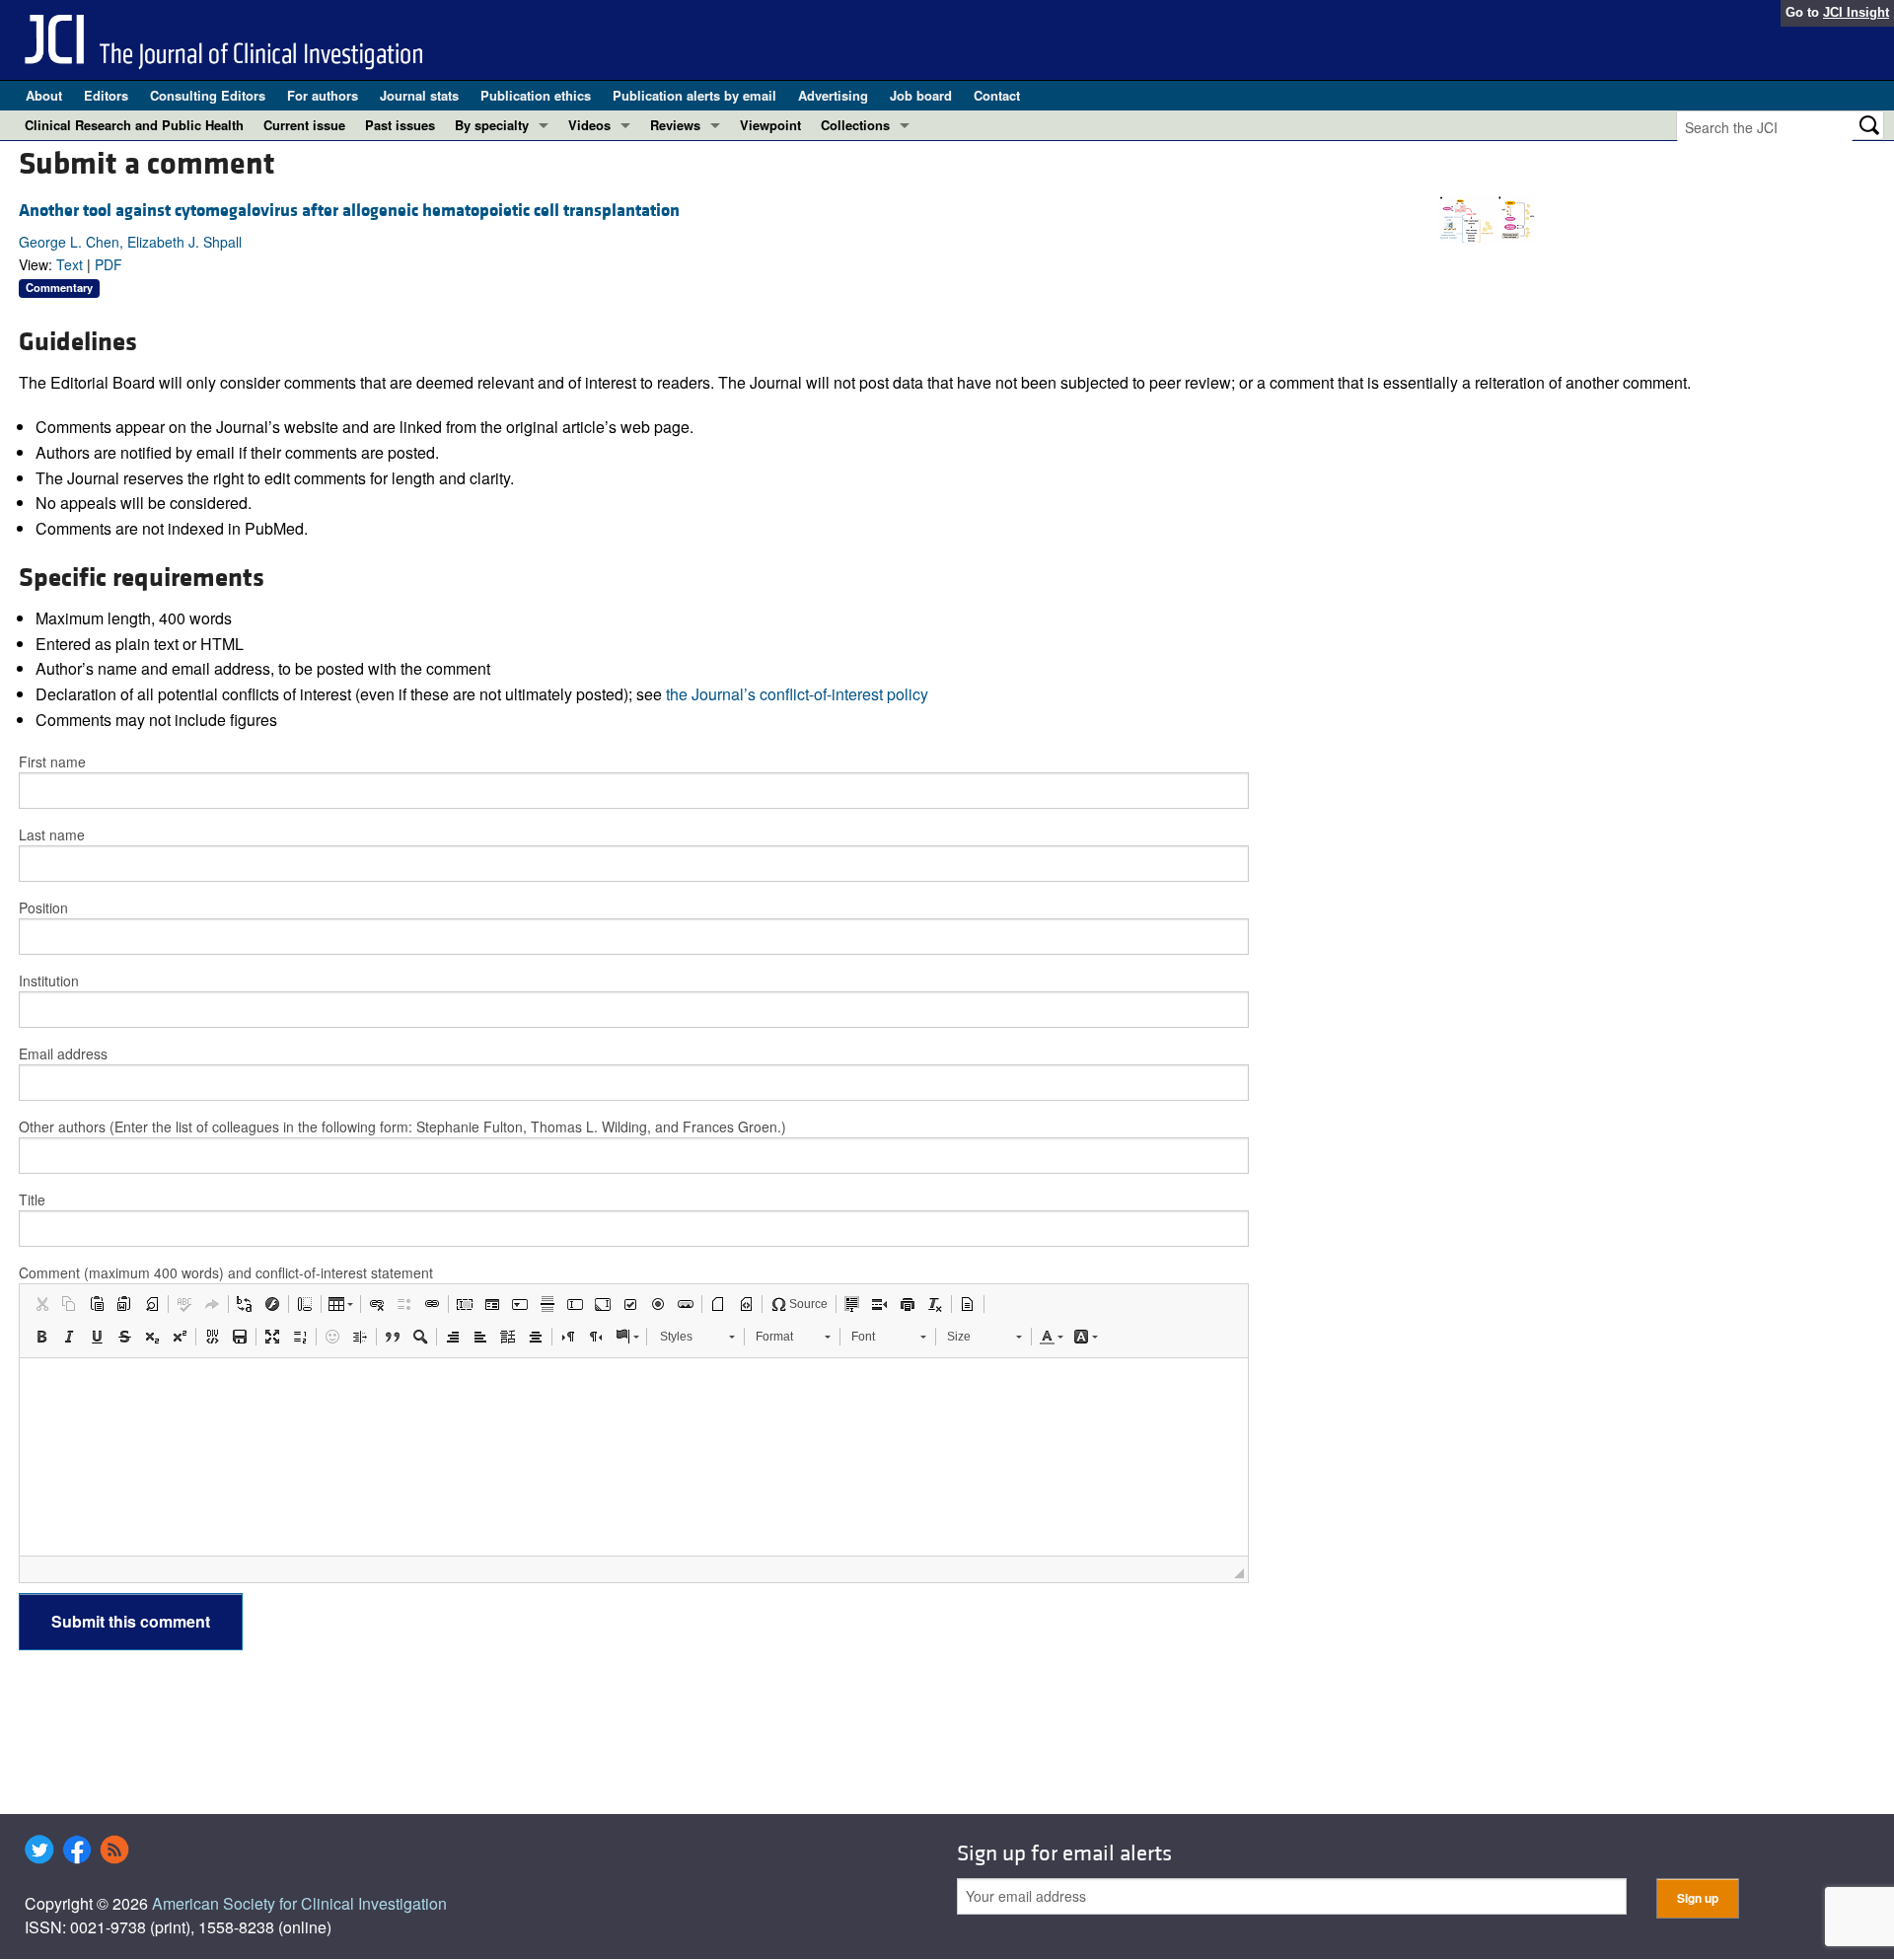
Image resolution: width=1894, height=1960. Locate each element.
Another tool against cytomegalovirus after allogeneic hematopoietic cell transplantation (349, 211)
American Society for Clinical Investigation (299, 1903)
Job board (921, 95)
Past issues (400, 125)
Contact (997, 95)
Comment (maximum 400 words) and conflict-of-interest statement (226, 1272)
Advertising (833, 95)
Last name (52, 835)
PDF (109, 264)
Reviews (675, 125)
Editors (106, 95)
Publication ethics (536, 95)
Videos (589, 125)
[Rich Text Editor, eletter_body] (634, 1457)
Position (43, 907)
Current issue (304, 125)
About (44, 95)
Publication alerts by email (694, 95)
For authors (323, 95)
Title (32, 1199)
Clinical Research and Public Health (134, 125)
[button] (41, 1304)
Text (70, 264)
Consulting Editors (208, 95)
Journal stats (419, 95)
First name (52, 762)
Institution (49, 980)
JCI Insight (1856, 12)
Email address (63, 1053)
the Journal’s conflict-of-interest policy (797, 694)
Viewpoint (770, 125)
